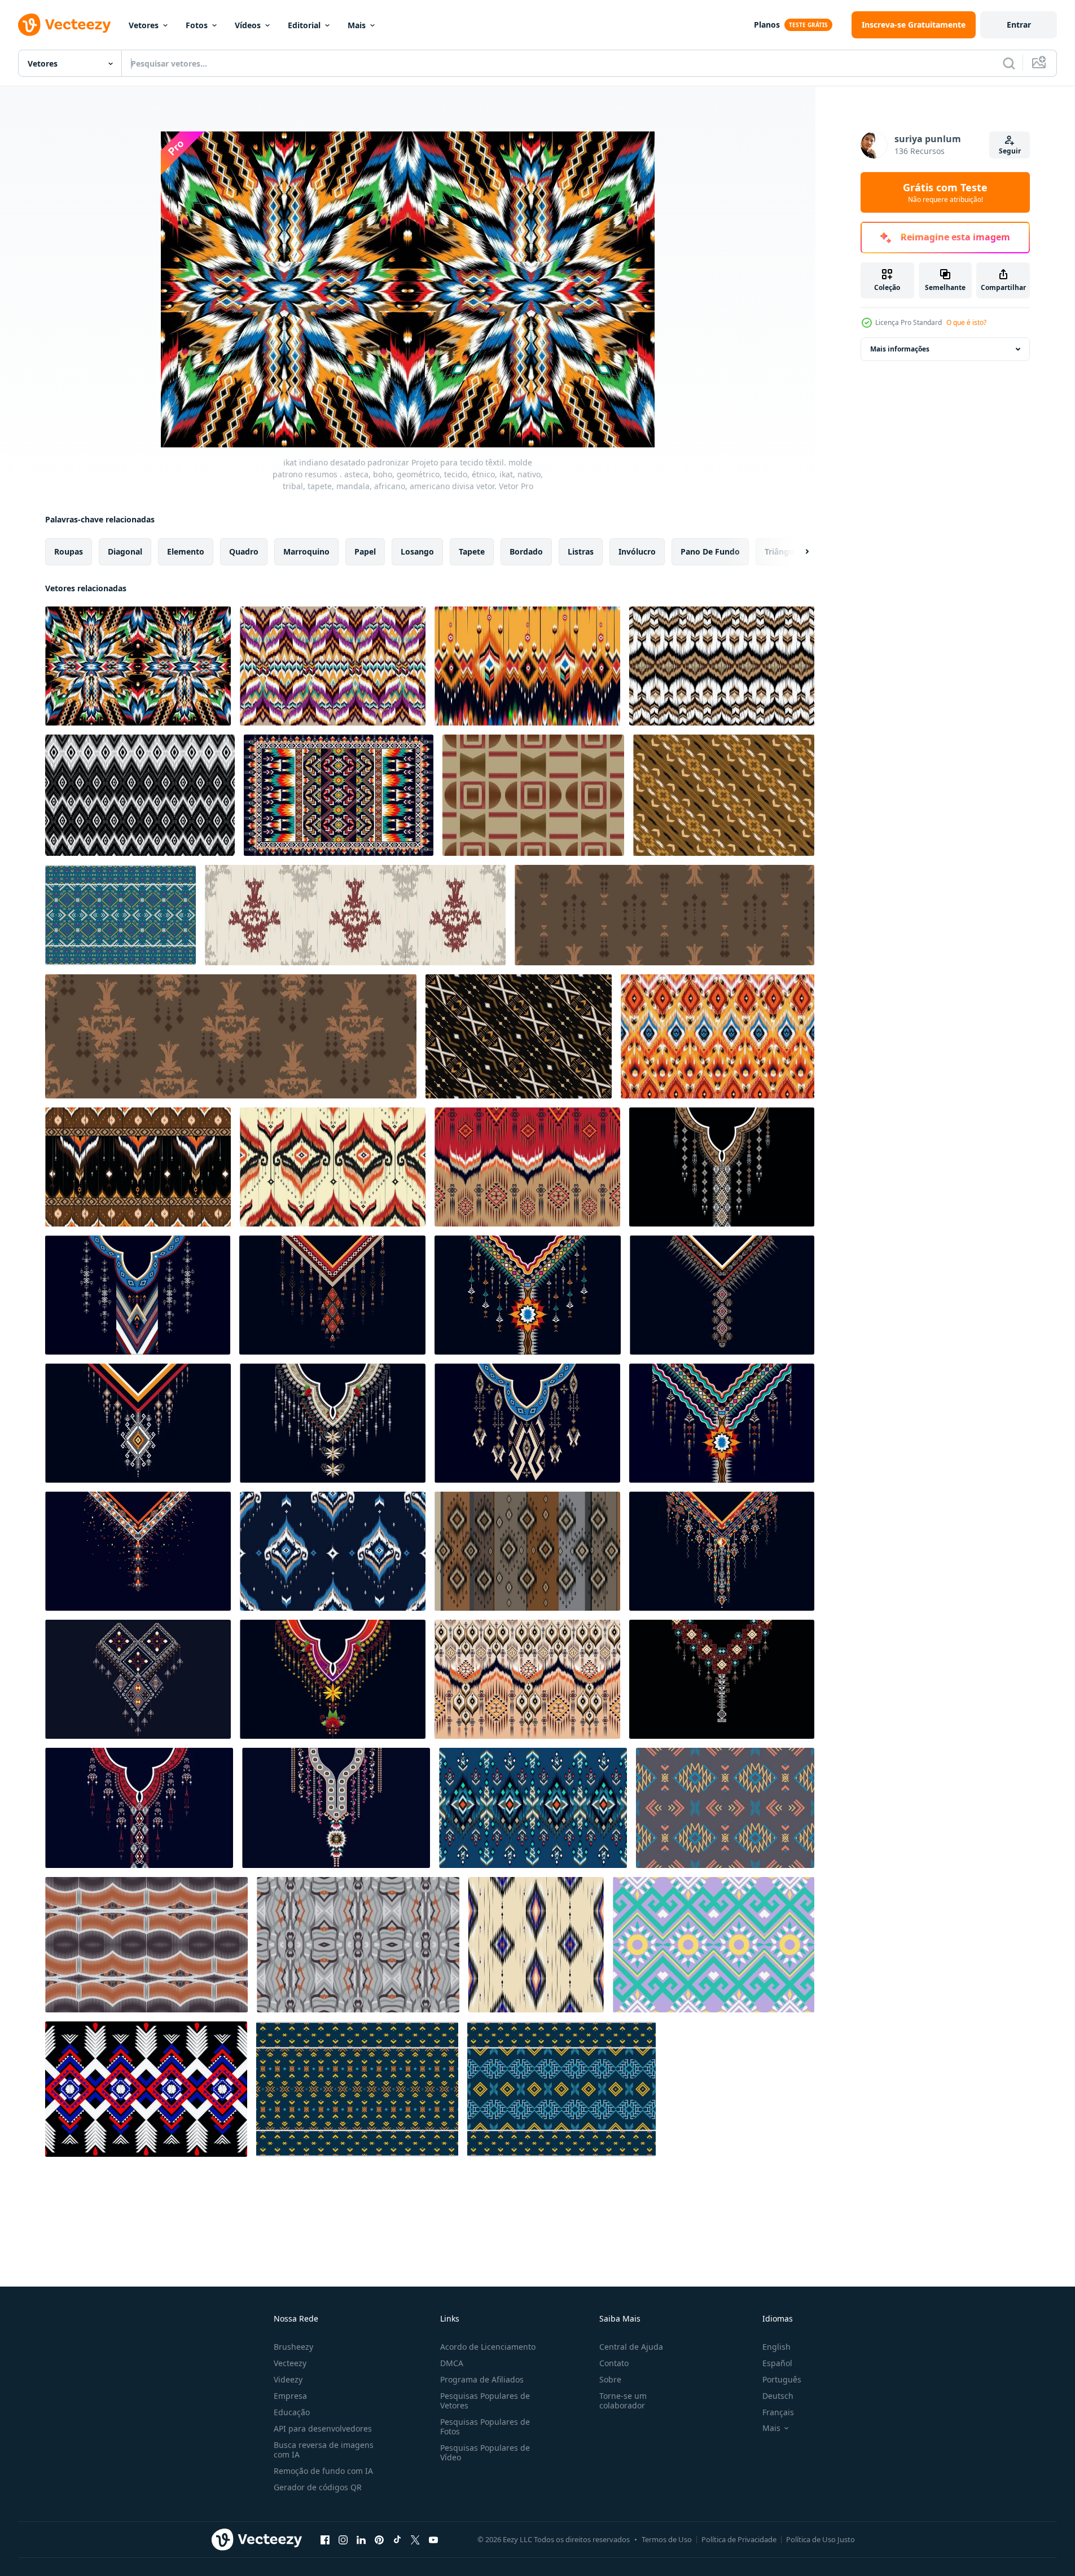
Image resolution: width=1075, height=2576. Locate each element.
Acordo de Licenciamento (488, 2347)
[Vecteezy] (64, 25)
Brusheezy (293, 2347)
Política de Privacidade (739, 2539)
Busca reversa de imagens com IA (324, 2450)
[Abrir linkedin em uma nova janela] (361, 2539)
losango (417, 551)
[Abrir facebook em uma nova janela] (325, 2539)
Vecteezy (290, 2363)
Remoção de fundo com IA (323, 2471)
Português (782, 2379)
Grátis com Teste (945, 192)
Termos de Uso (667, 2539)
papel (365, 551)
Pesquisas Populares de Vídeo (485, 2452)
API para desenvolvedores (323, 2428)
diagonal (125, 551)
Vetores (144, 25)
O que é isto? (966, 322)
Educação (292, 2412)
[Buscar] (1009, 63)
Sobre (610, 2379)
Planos (767, 25)
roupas (69, 551)
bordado (526, 551)
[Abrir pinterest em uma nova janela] (379, 2539)
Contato (614, 2363)
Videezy (288, 2379)
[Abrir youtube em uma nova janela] (433, 2539)
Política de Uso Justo (820, 2539)
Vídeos (248, 25)
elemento (186, 551)
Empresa (290, 2396)
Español (777, 2363)
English (776, 2347)
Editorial (304, 25)
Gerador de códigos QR (318, 2487)
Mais (357, 25)
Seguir (1010, 151)
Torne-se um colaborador (623, 2401)
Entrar (1019, 25)
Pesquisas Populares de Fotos (485, 2426)
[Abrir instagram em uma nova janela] (343, 2539)
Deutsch (778, 2396)
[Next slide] (797, 552)
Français (778, 2412)
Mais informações (900, 349)
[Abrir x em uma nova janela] (415, 2539)
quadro (244, 551)
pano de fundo (710, 551)
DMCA (452, 2363)
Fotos (197, 25)
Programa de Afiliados (482, 2379)
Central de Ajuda (631, 2347)
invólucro (637, 551)
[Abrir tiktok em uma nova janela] (397, 2539)
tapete (472, 551)
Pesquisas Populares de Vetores (485, 2401)
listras (581, 551)
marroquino (306, 551)
